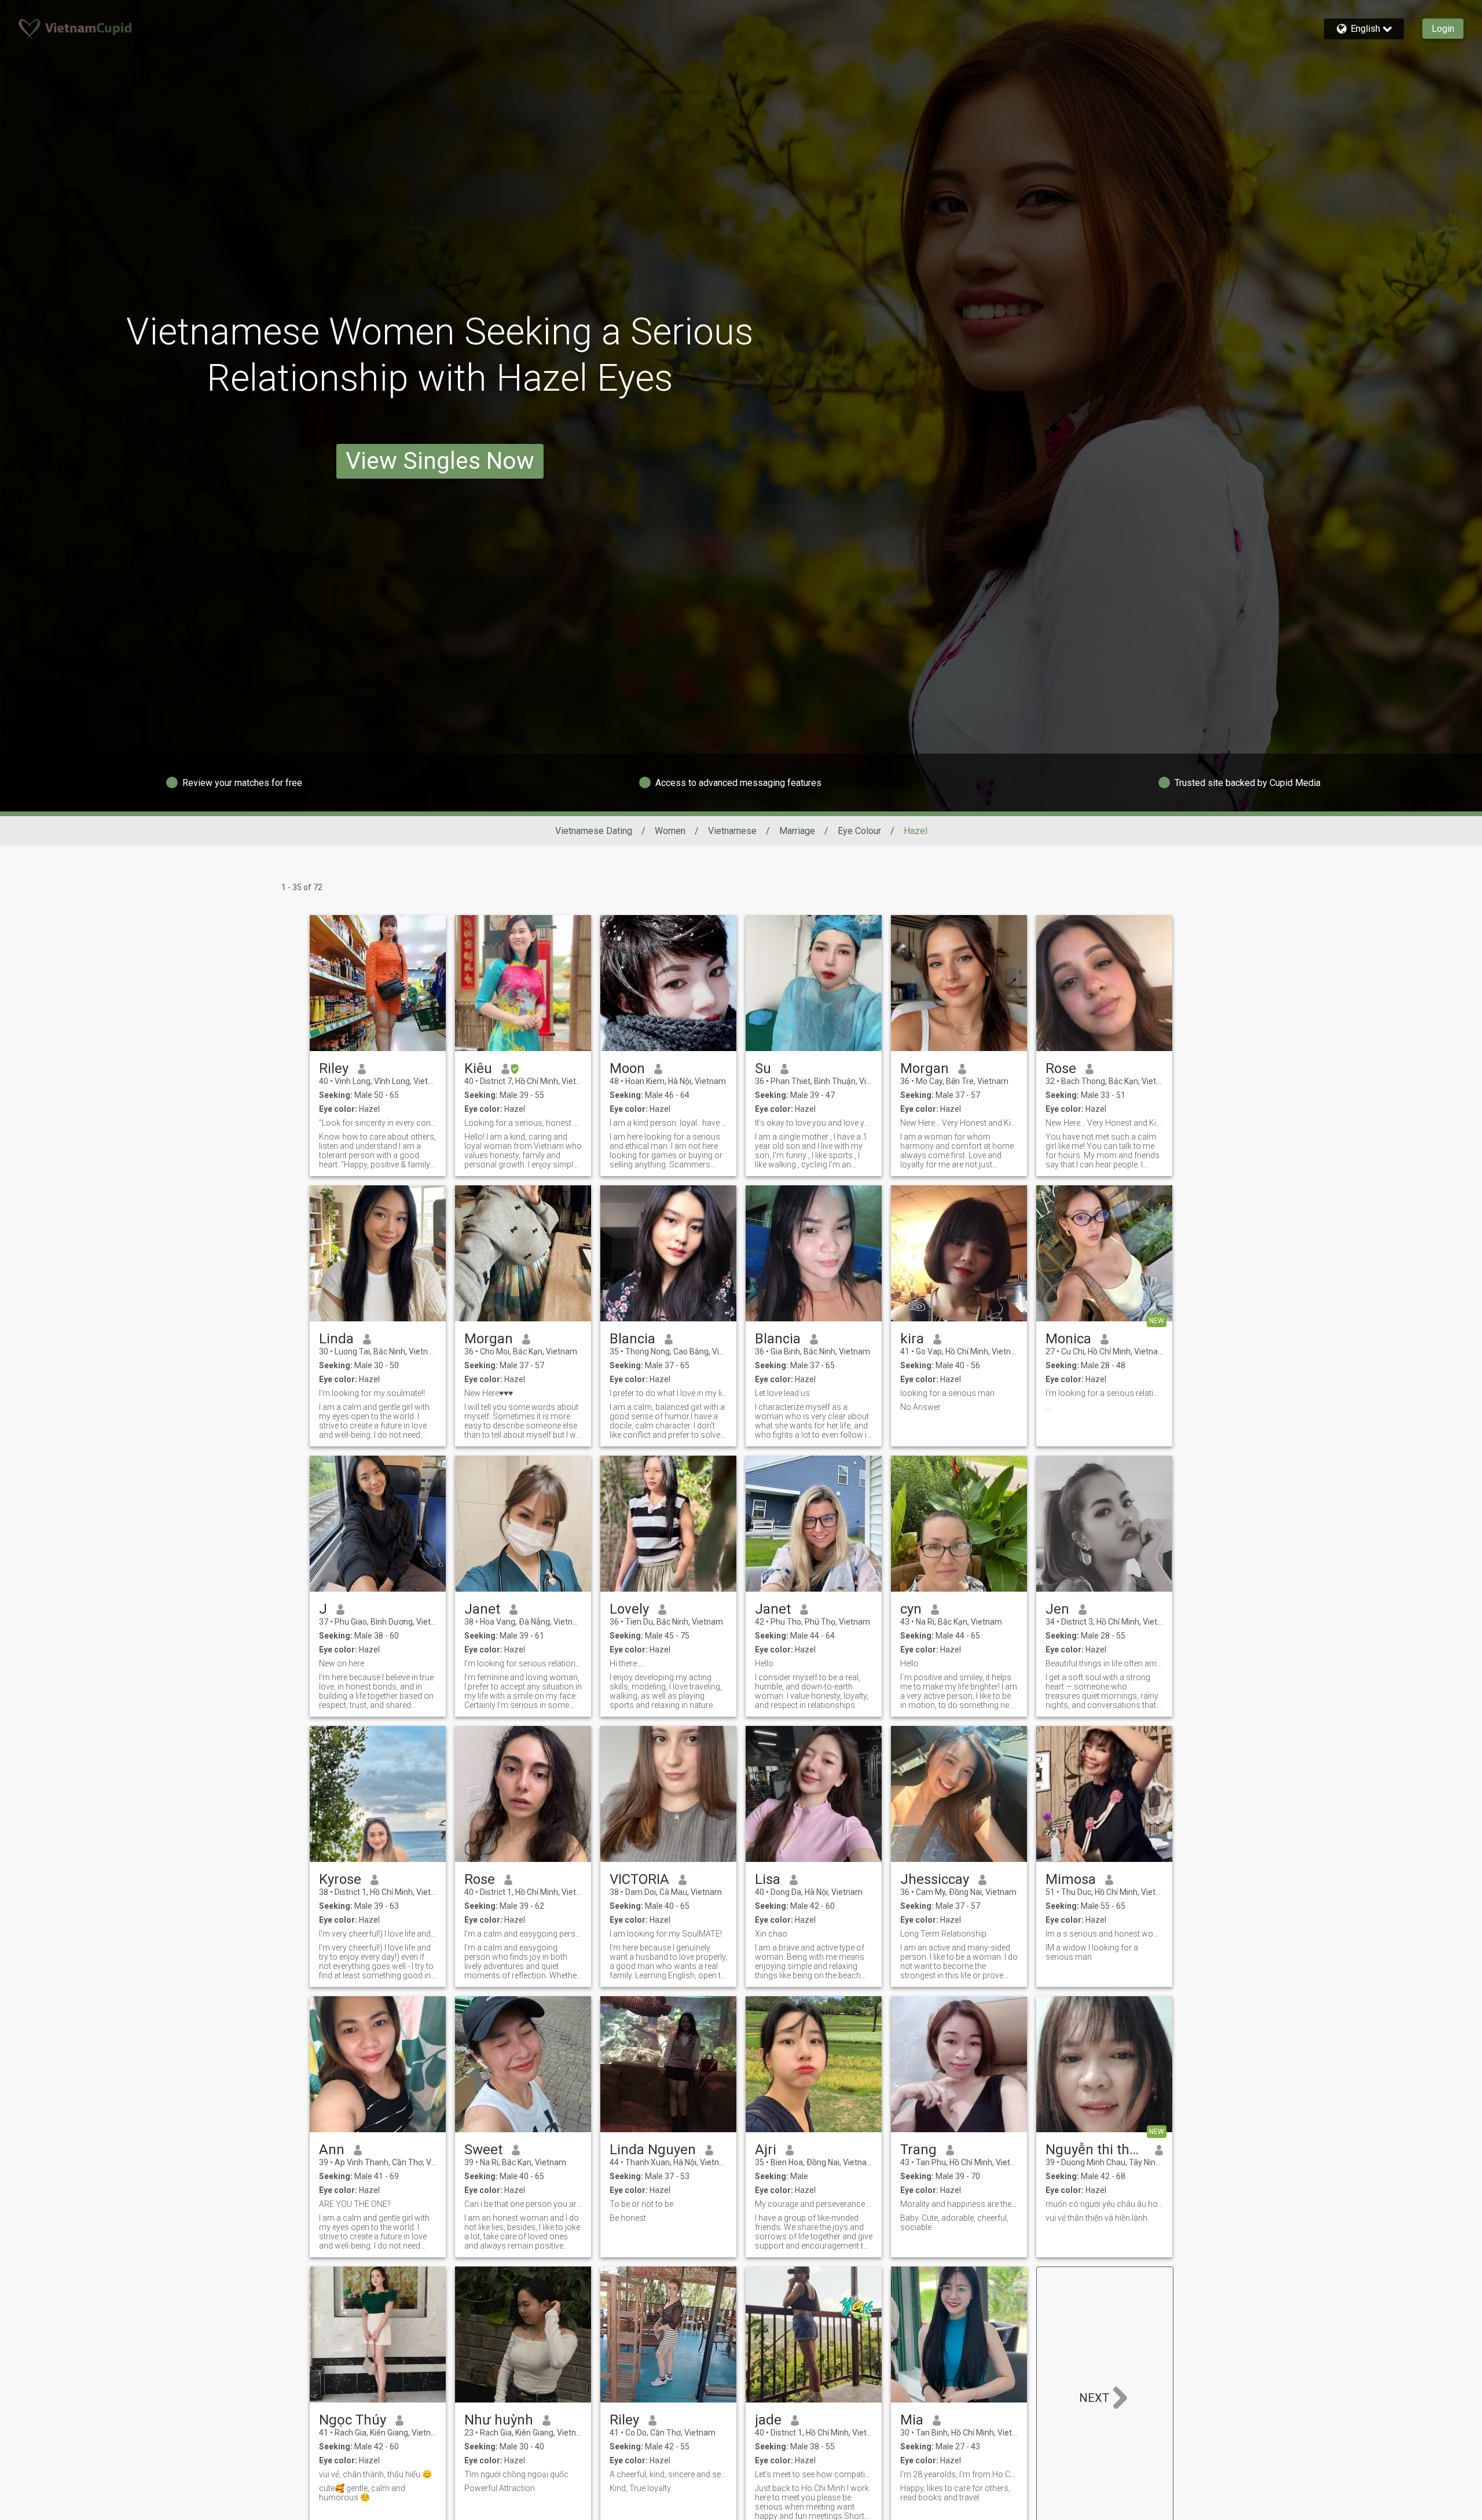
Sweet (483, 2150)
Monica (1068, 1339)
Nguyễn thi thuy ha (1096, 2150)
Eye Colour (859, 831)
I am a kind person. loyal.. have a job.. (668, 1123)
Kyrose (340, 1879)
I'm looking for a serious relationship (1104, 1393)
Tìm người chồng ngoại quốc (516, 2474)
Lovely (629, 1609)
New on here (342, 1663)
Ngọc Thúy (353, 2420)
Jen (1057, 1609)
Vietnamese (732, 831)
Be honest (628, 2218)
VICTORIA (639, 1879)
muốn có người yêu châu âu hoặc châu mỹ (1104, 2204)
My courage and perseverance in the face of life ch (814, 2204)
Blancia (632, 1339)
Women (670, 831)
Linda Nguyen (653, 2150)
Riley (334, 1068)
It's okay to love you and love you (814, 1123)
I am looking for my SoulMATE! (666, 1934)
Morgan (925, 1068)
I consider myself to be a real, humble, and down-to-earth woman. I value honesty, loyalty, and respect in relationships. (812, 1691)
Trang (918, 2150)
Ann (332, 2150)
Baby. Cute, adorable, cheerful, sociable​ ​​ (954, 2223)
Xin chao (771, 1934)
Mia (912, 2420)
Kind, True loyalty (640, 2488)
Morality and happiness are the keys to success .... (959, 2204)
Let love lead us (782, 1393)
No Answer (920, 1407)
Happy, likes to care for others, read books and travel (955, 2493)
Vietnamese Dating (594, 831)
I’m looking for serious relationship (523, 1663)
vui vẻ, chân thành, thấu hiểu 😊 (375, 2474)
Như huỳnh (499, 2420)
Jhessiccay (935, 1879)
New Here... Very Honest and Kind (1104, 1123)
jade (768, 2420)
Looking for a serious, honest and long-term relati (523, 1123)
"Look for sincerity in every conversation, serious (378, 1123)
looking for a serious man (947, 1393)
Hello (764, 1663)
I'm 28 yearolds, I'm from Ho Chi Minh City (959, 2474)
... (1048, 1407)
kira (912, 1339)
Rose (1061, 1068)
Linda (336, 1339)
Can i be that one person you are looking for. (523, 2204)
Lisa (768, 1879)
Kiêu (478, 1068)
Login (1443, 29)
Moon (627, 1068)
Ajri (766, 2150)
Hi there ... (627, 1663)
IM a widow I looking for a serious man (1092, 1952)
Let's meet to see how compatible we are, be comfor (814, 2474)
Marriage (797, 831)
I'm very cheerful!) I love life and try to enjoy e (378, 1934)
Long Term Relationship (943, 1934)
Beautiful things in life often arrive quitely (1104, 1663)
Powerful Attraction (500, 2488)
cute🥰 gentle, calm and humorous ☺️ (362, 2493)
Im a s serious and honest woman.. (1104, 1934)
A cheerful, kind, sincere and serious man (668, 2474)
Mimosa (1071, 1879)
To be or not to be (641, 2204)
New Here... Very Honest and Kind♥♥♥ (959, 1123)
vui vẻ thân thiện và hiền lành (1096, 2218)
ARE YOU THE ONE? (355, 2204)
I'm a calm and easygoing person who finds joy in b (523, 1934)
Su (763, 1068)
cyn (911, 1609)
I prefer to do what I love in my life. (668, 1393)
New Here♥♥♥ (489, 1393)
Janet (482, 1609)
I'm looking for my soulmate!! (372, 1393)
